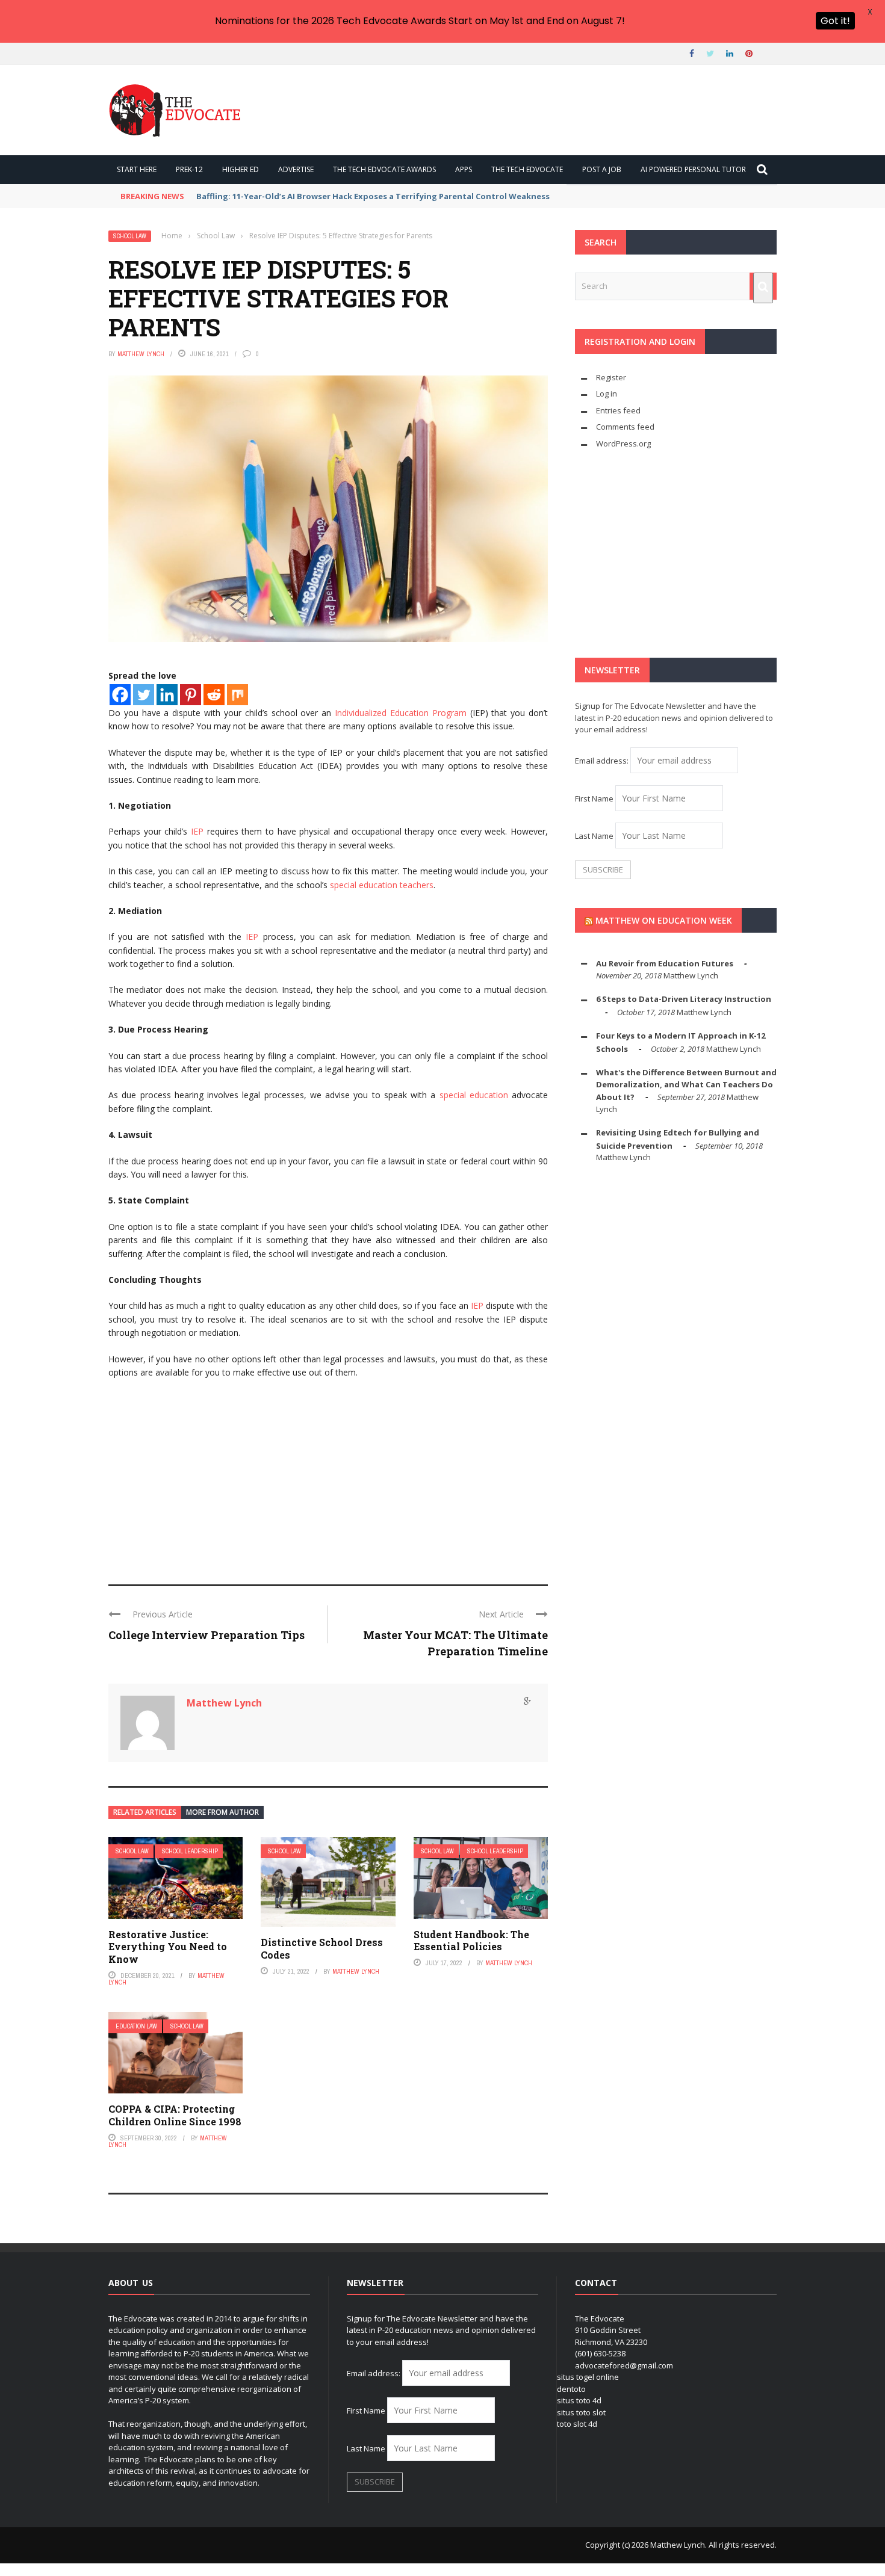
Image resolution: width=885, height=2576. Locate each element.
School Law (130, 236)
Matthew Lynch (141, 354)
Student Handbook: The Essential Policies (471, 1941)
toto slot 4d (577, 2424)
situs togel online (588, 2377)
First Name (594, 798)
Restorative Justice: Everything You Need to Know (168, 1947)
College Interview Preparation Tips (206, 1635)
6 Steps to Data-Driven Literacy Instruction (684, 999)
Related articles (145, 1812)
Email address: (603, 761)
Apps (464, 169)
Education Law (136, 2026)
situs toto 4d (579, 2400)
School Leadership (190, 1851)
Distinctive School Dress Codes (322, 1948)
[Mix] (238, 695)
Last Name (594, 836)
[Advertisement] (328, 1476)
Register (611, 377)
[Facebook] (120, 695)
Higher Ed (241, 169)
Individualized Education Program (401, 713)
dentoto (571, 2389)
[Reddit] (214, 695)
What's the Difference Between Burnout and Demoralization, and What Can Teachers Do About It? (686, 1085)
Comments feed (625, 427)
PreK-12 (189, 169)
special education (474, 1095)
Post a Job (602, 169)
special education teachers (382, 885)
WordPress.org (623, 443)
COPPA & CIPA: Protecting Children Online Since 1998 (175, 2115)
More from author (222, 1812)
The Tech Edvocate (527, 169)
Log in (607, 394)
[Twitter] (144, 695)
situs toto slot (581, 2412)
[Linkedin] (167, 695)
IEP (197, 831)
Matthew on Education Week (664, 920)
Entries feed (618, 410)
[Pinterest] (191, 695)
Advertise (296, 169)
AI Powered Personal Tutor (693, 169)
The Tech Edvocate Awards (384, 169)
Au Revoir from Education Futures (665, 963)
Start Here (137, 169)
